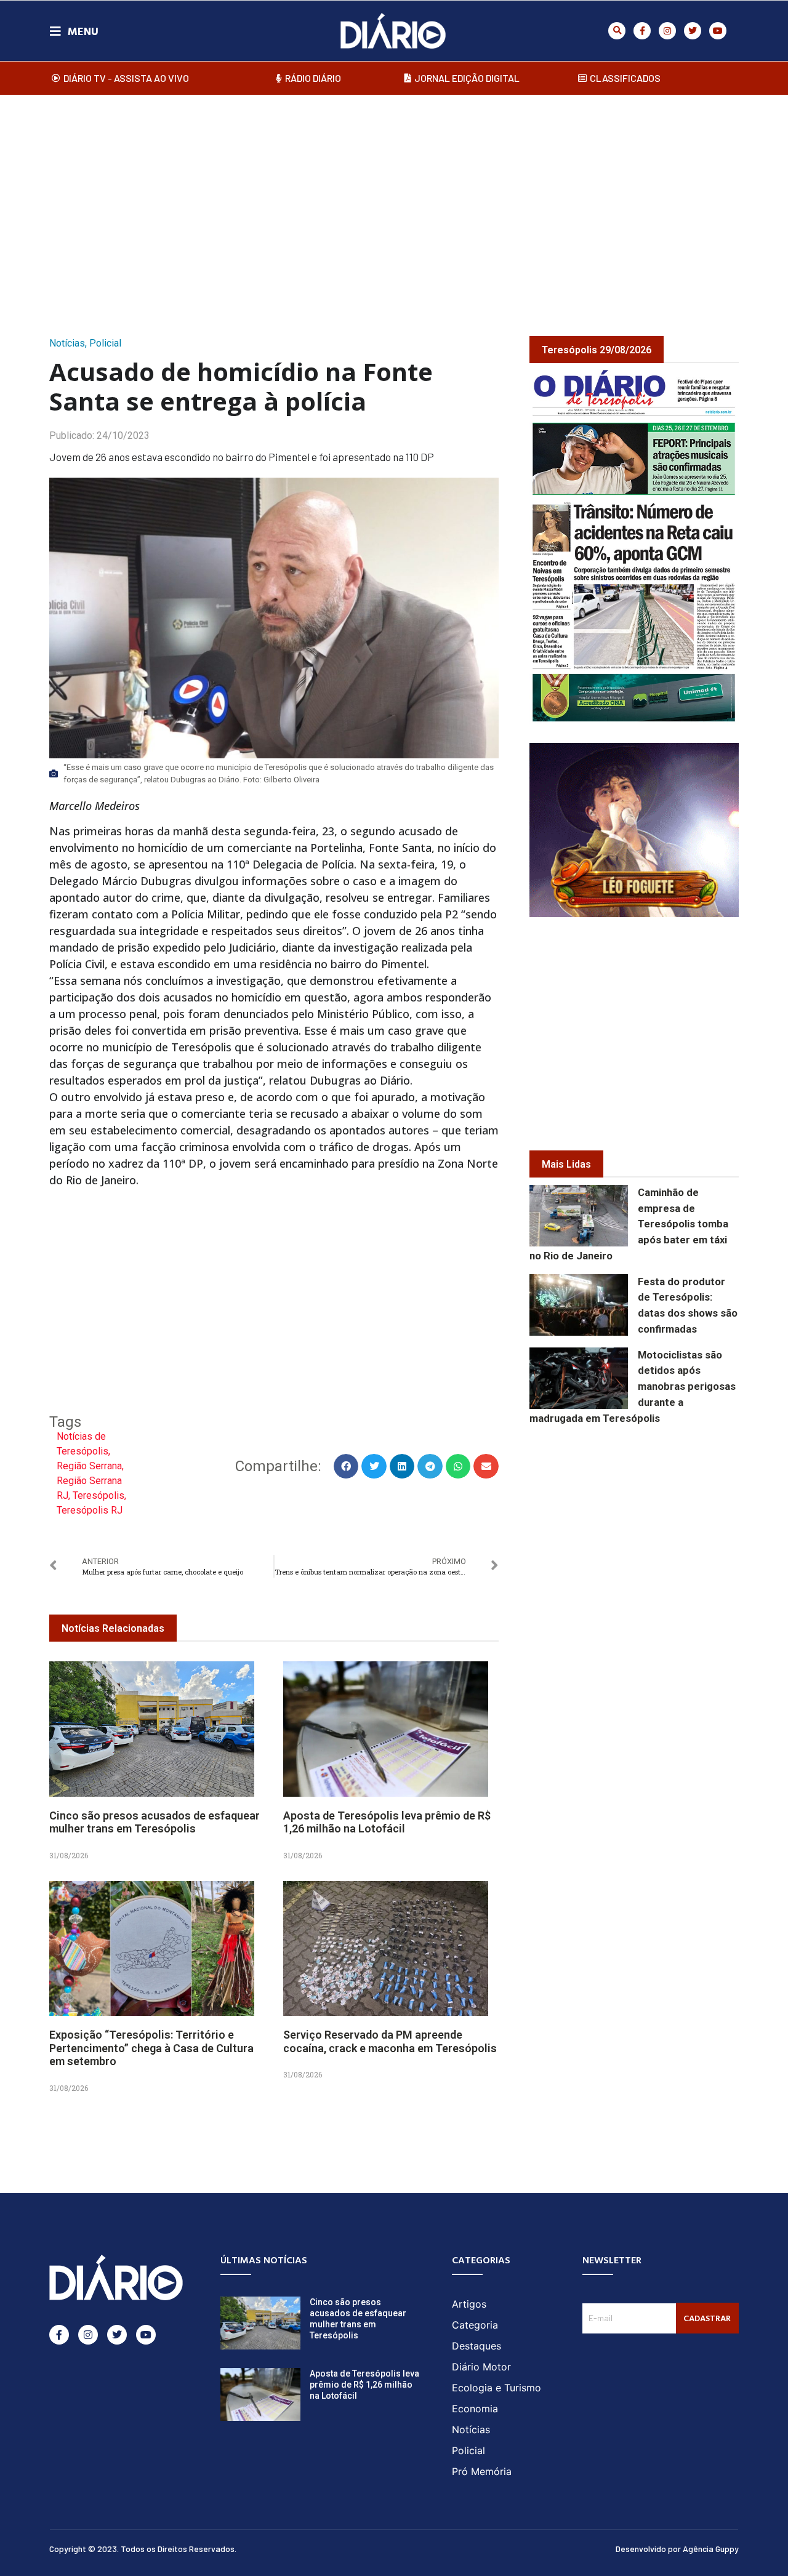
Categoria (475, 2325)
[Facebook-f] (642, 31)
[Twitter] (693, 31)
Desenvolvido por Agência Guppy (677, 2549)
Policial (105, 343)
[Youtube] (718, 31)
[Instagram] (667, 31)
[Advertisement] (394, 203)
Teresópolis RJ (90, 1510)
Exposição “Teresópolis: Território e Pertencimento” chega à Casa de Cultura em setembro (151, 2048)
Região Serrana (89, 1466)
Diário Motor (481, 2367)
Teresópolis (98, 1495)
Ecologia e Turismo (497, 2388)
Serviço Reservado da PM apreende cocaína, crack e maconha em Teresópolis (390, 2041)
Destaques (476, 2346)
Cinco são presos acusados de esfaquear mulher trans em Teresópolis (155, 1822)
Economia (475, 2409)
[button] (617, 31)
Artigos (469, 2304)
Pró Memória (482, 2471)
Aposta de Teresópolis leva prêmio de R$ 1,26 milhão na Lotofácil (387, 1822)
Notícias (67, 343)
